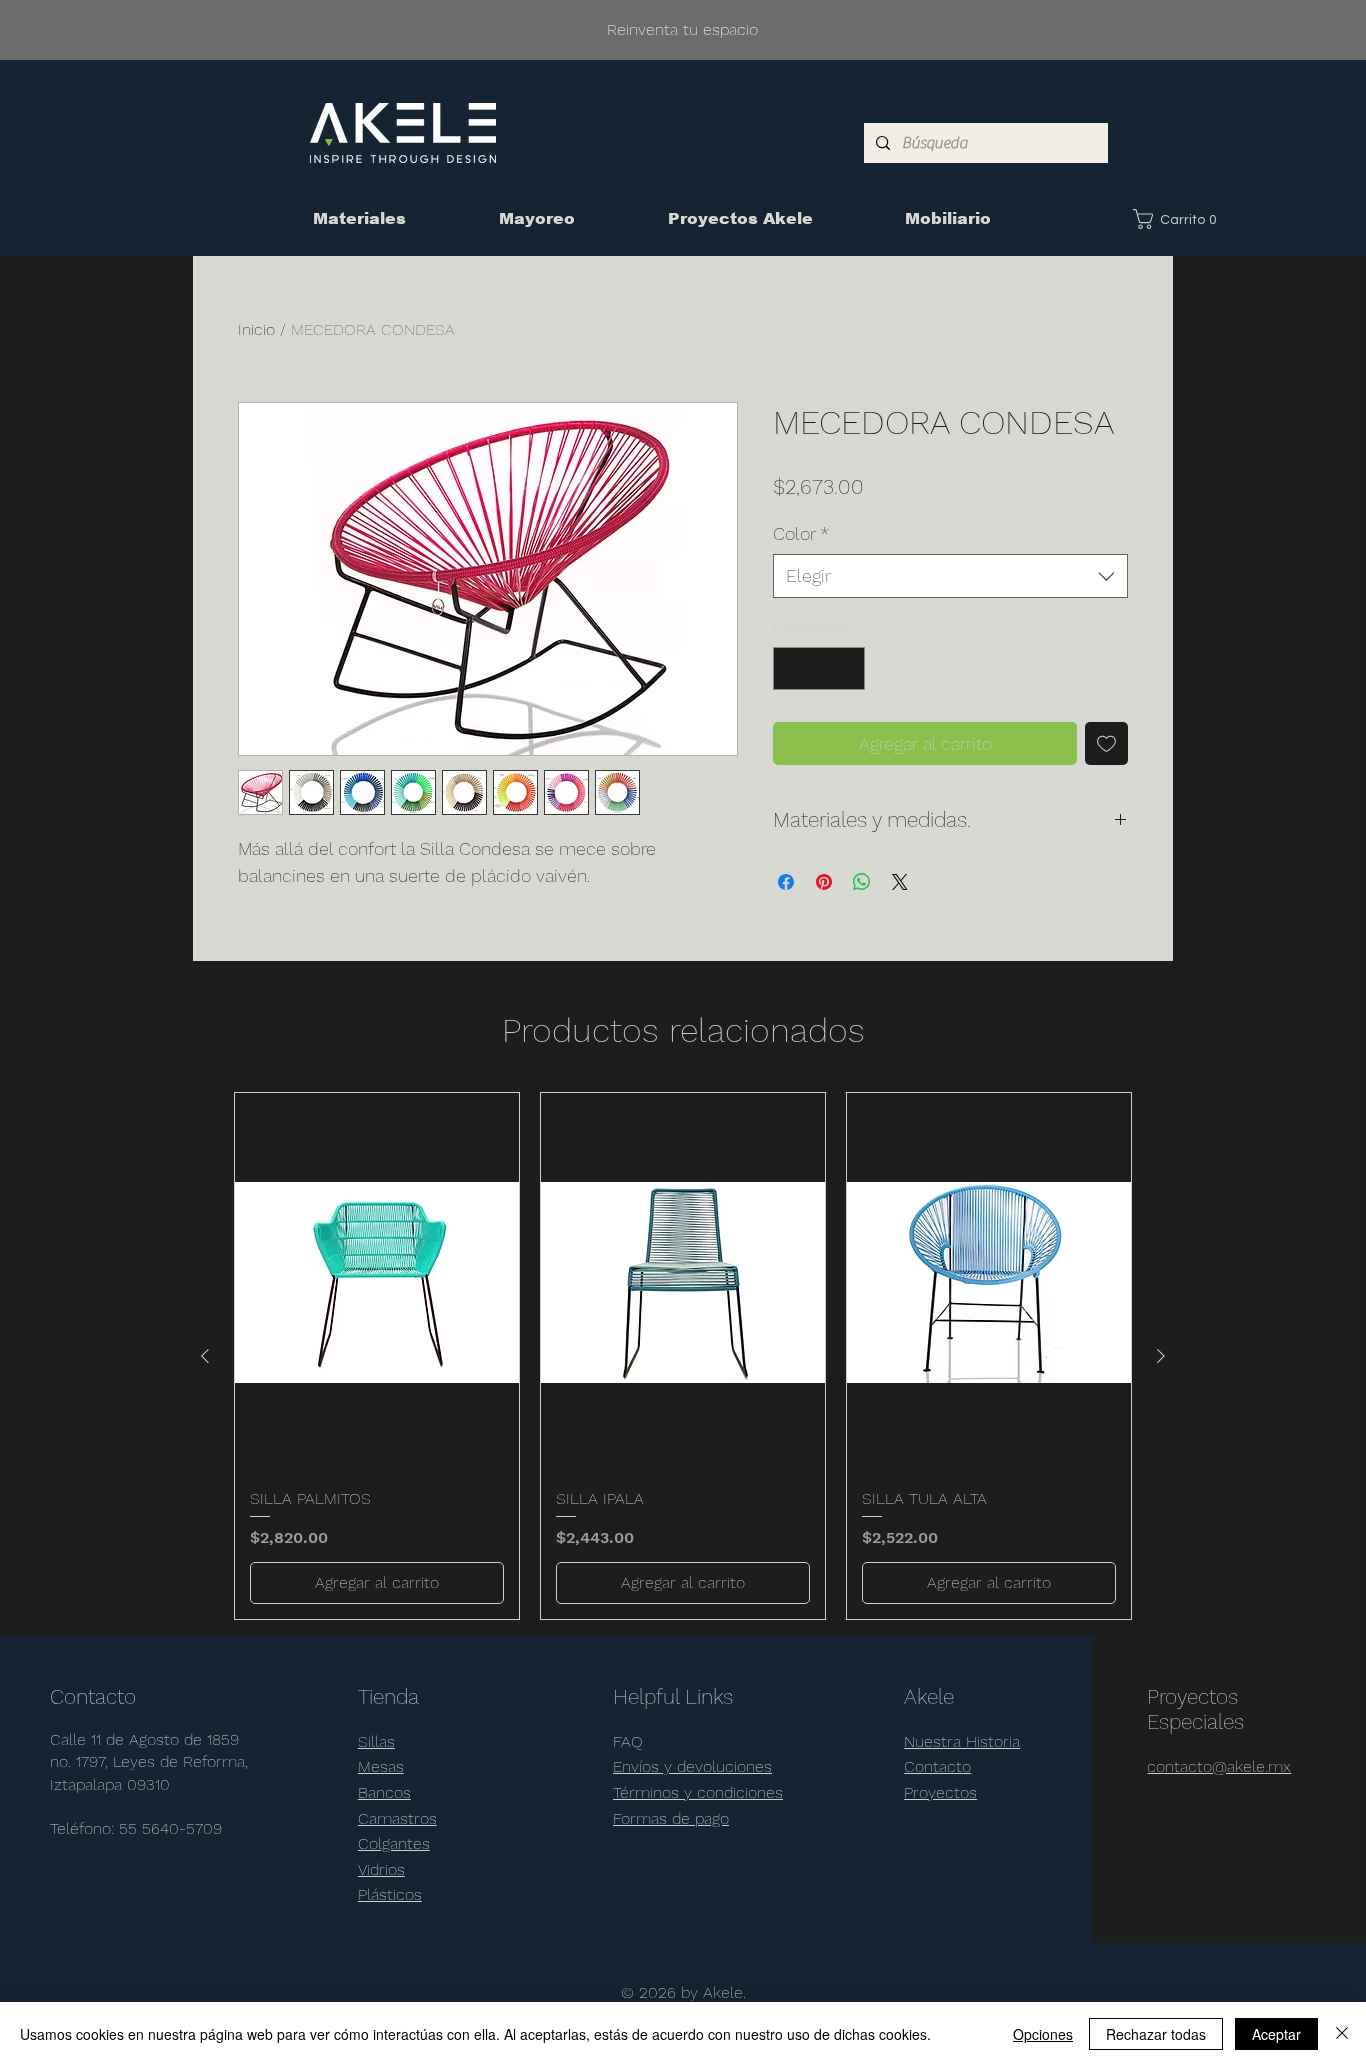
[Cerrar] (1342, 2034)
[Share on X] (900, 882)
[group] (683, 1356)
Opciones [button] (1043, 2034)
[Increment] (846, 668)
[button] (1179, 219)
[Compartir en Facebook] (786, 882)
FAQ (628, 1741)
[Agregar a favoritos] (1106, 743)
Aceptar (1276, 2034)
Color (801, 533)
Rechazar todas (1156, 2034)
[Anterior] (205, 1356)
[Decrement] (791, 668)
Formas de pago (671, 1818)
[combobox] (950, 575)
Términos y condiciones (698, 1792)
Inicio (256, 329)
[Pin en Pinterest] (824, 882)
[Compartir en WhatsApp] (862, 882)
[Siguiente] (1161, 1356)
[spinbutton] (819, 668)
